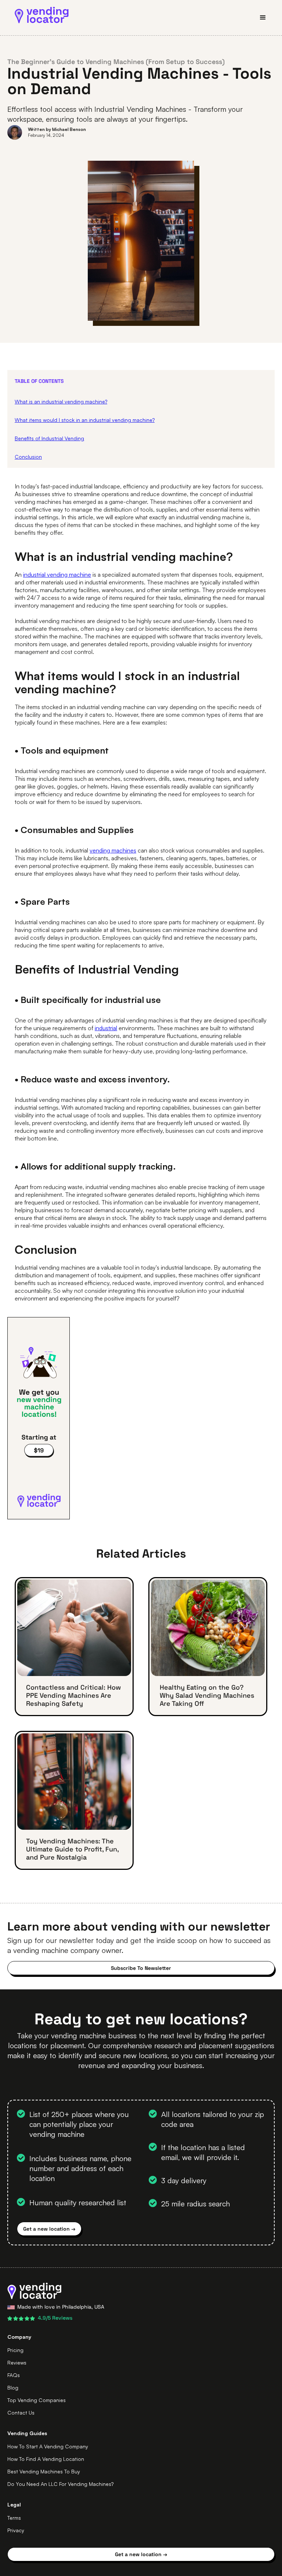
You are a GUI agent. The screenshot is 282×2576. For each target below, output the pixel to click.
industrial (106, 1028)
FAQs (14, 2375)
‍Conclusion (28, 457)
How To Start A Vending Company (48, 2446)
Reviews (17, 2362)
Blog (13, 2388)
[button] (260, 18)
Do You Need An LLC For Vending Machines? (60, 2484)
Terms (14, 2518)
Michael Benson (69, 129)
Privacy (16, 2530)
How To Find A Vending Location (46, 2459)
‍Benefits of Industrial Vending (49, 438)
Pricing (15, 2350)
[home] (42, 15)
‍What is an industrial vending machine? (61, 401)
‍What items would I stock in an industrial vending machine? (85, 420)
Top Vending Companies (37, 2400)
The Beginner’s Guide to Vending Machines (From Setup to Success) (116, 62)
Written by (40, 129)
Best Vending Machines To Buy (44, 2471)
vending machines (113, 850)
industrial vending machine (57, 574)
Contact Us (21, 2413)
